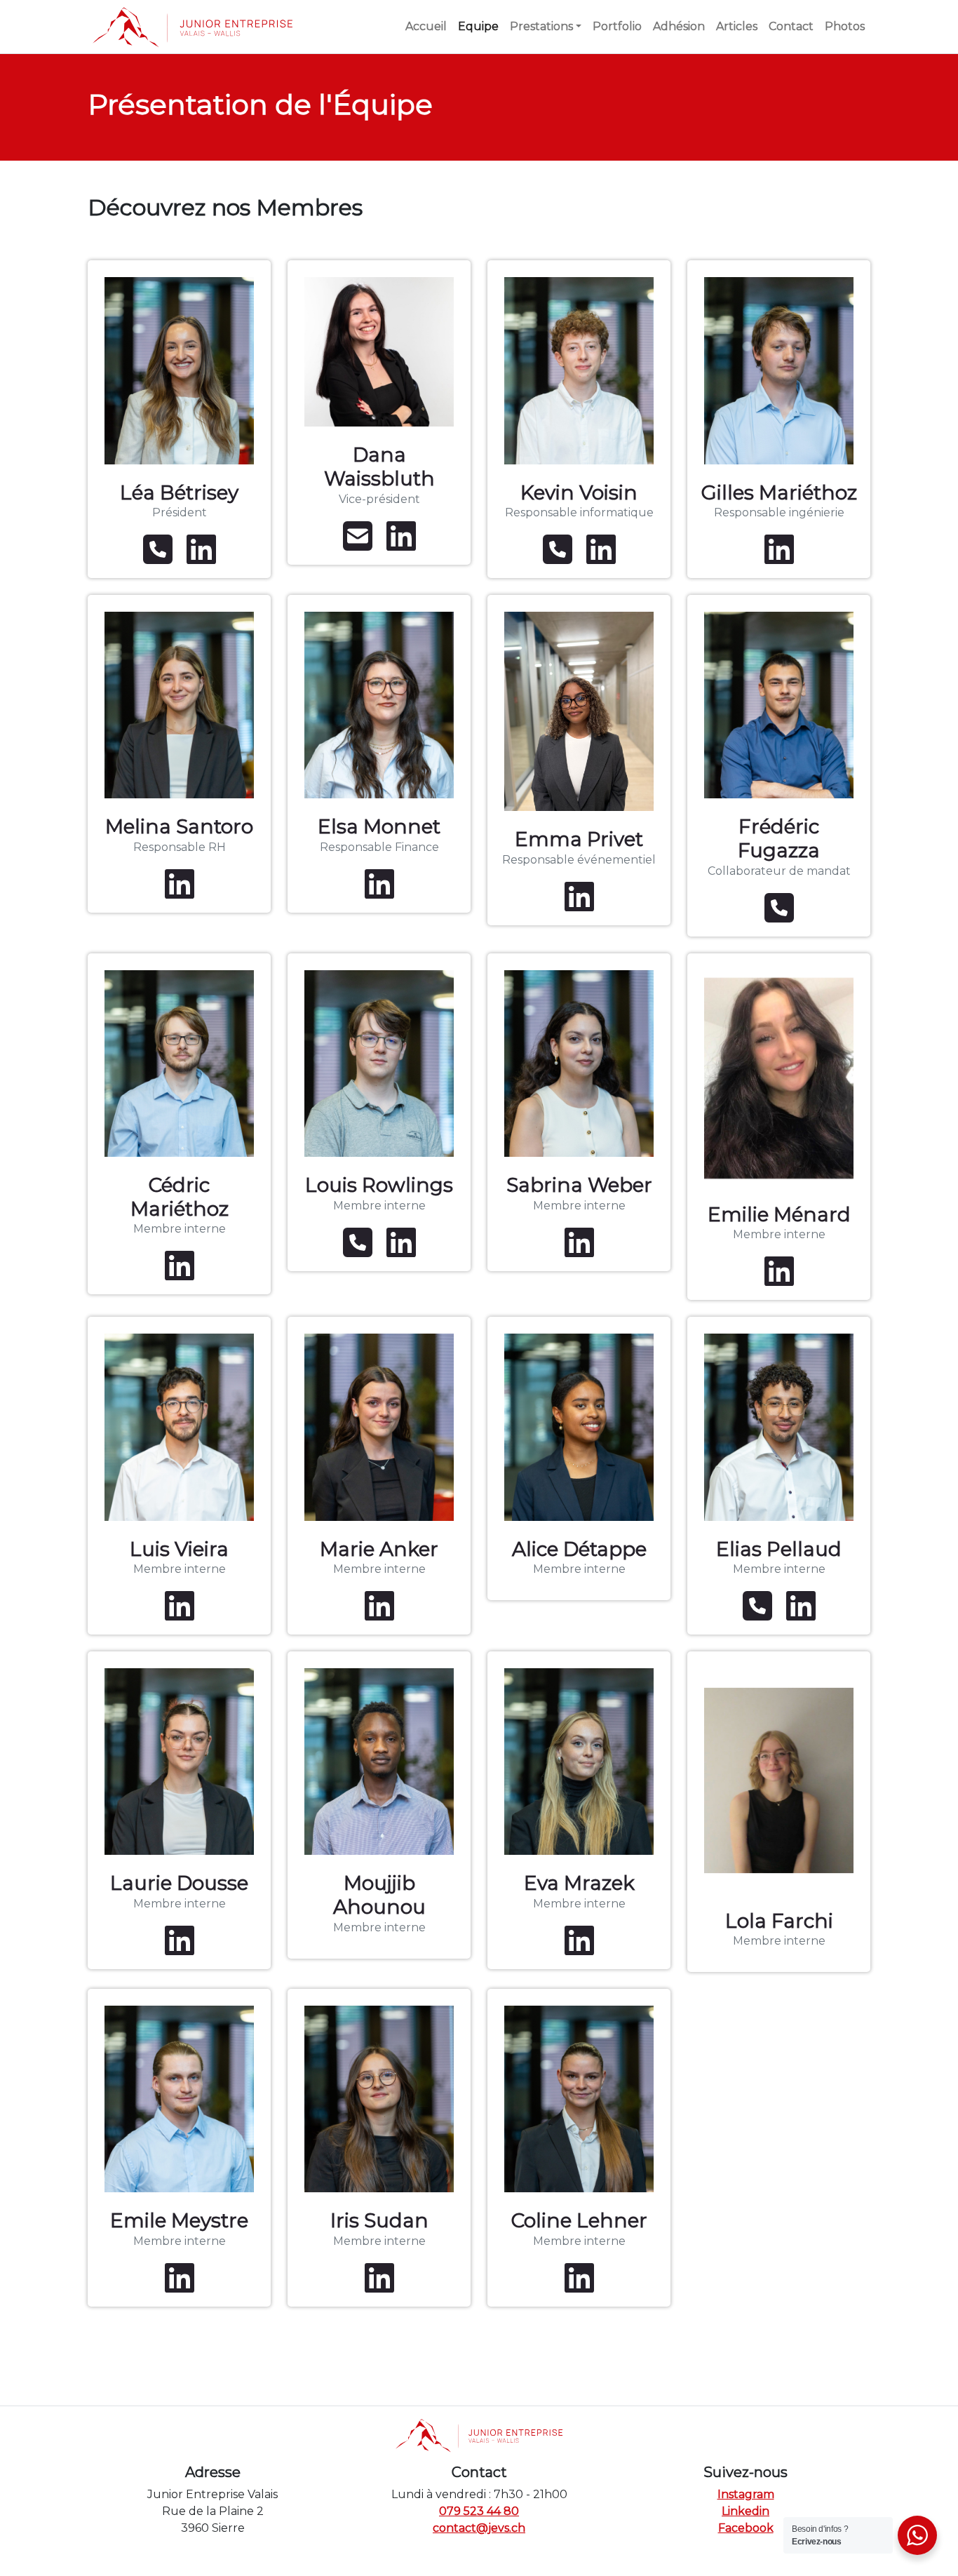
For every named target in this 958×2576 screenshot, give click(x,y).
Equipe (478, 26)
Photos (845, 26)
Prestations (541, 26)
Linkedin (746, 2511)
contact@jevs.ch (479, 2528)
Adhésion (679, 26)
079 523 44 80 (479, 2511)
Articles (737, 26)
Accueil (426, 26)
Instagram (746, 2494)
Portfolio (617, 26)
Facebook (746, 2528)
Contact (791, 26)
